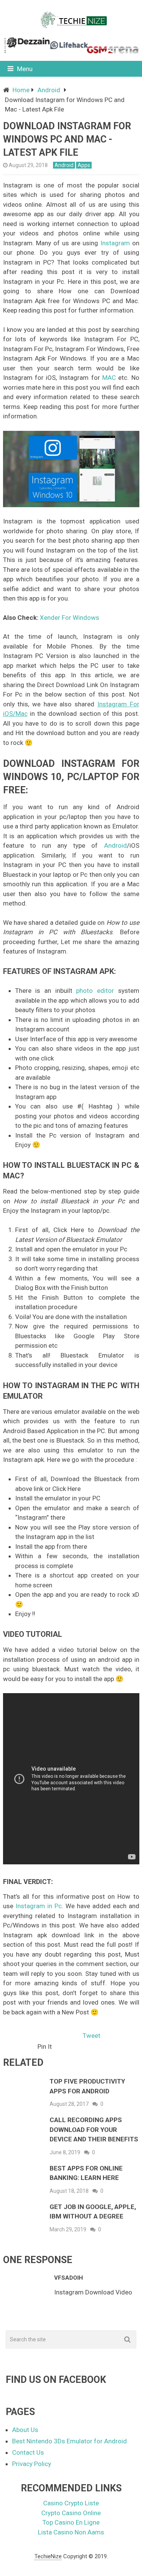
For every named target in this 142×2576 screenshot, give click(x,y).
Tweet (91, 2036)
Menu (25, 69)
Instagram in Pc (39, 1906)
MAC (109, 378)
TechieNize (48, 2556)
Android (49, 90)
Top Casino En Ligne (71, 2522)
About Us (25, 2430)
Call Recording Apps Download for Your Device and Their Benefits (94, 2129)
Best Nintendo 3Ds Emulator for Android (69, 2441)
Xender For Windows (69, 618)
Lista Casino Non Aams (71, 2532)
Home (21, 90)
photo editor (95, 991)
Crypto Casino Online (71, 2513)
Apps (84, 165)
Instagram (115, 243)
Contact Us (28, 2452)
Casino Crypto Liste (71, 2503)
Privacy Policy (32, 2464)
